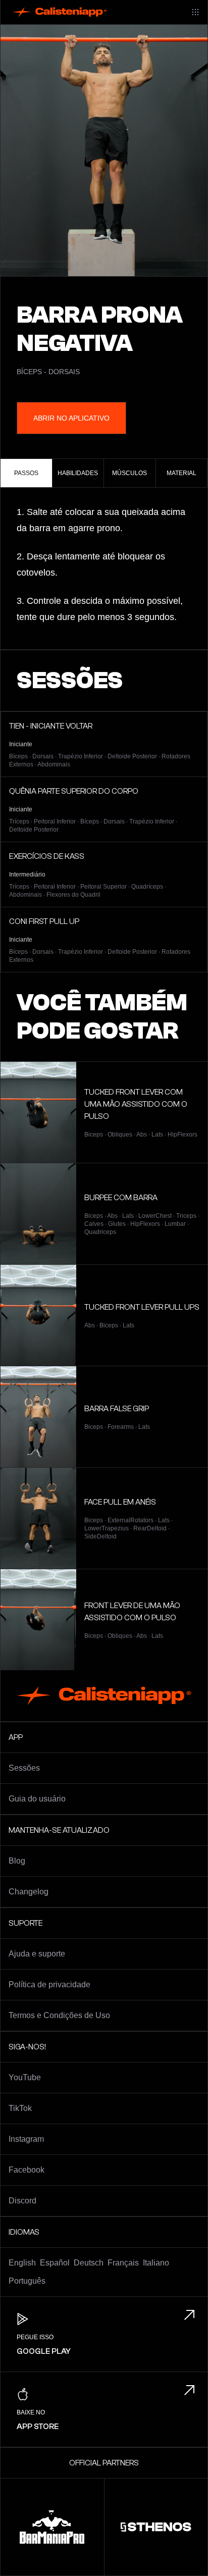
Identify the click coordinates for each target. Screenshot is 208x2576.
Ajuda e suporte (37, 1954)
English (22, 2263)
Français (123, 2263)
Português (27, 2281)
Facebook (27, 2170)
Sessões (24, 1768)
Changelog (29, 1892)
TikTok (20, 2108)
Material (181, 473)
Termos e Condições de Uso (59, 2015)
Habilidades (78, 473)
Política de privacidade (49, 1985)
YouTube (25, 2077)
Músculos (129, 473)
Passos (26, 473)
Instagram (26, 2139)
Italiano (156, 2263)
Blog (17, 1861)
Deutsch (89, 2263)
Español (55, 2263)
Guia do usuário (37, 1799)
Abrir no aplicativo (71, 418)
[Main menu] (195, 12)
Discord (22, 2201)
